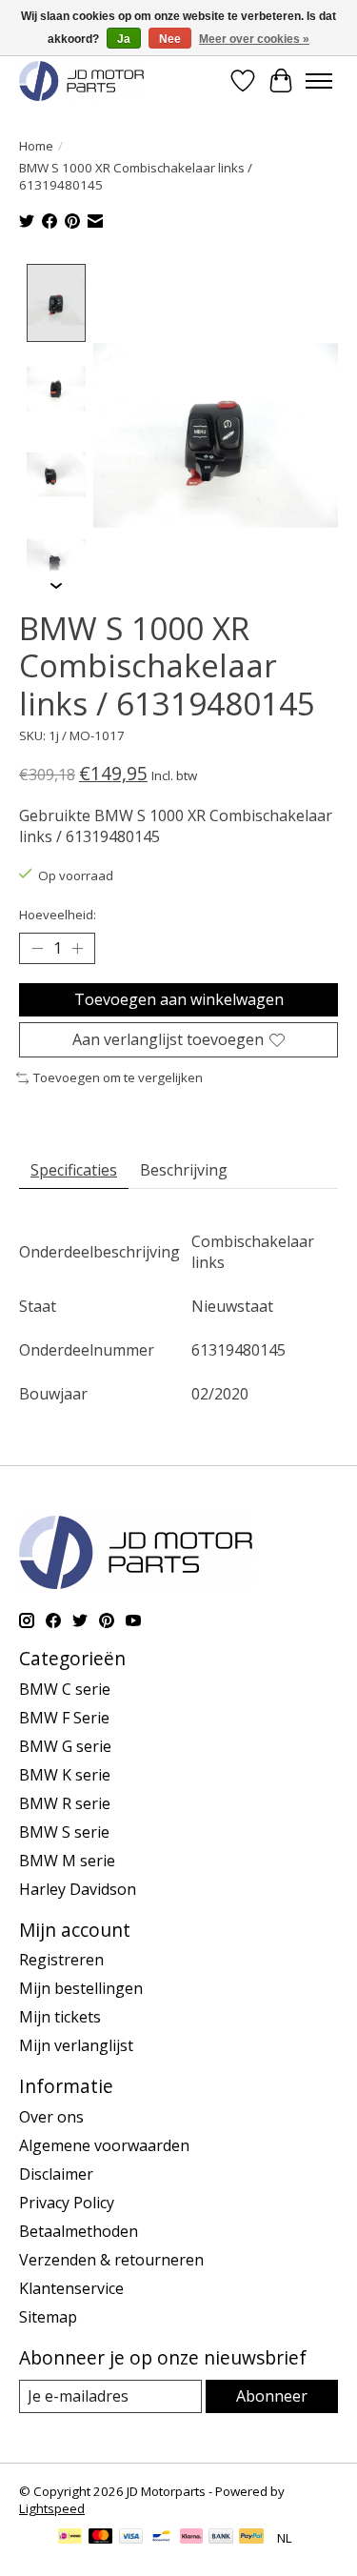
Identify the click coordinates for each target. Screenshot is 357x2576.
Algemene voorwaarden (104, 2145)
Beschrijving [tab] (184, 1170)
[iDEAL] (70, 2538)
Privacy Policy (67, 2203)
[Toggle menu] (319, 81)
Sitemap (48, 2317)
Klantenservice (71, 2288)
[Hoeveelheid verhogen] (77, 949)
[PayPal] (251, 2538)
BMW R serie (65, 1803)
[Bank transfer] (221, 2538)
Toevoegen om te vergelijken (118, 1077)
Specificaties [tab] (74, 1170)
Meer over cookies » (254, 39)
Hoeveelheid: (58, 915)
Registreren (61, 1960)
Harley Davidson (78, 1889)
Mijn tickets (60, 2017)
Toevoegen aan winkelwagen (179, 999)
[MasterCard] (101, 2538)
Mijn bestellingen (81, 1988)
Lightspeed (52, 2508)
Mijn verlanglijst (76, 2045)
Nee (170, 39)
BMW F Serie (64, 1718)
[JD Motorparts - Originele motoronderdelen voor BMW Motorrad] (81, 80)
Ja (124, 39)
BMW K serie (65, 1775)
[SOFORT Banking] (191, 2538)
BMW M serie (67, 1861)
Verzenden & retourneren (111, 2260)
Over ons (51, 2117)
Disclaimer (56, 2174)
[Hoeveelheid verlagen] (37, 949)
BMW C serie (65, 1689)
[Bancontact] (161, 2538)
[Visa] (131, 2538)
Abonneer (272, 2396)
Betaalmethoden (79, 2231)
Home (36, 146)
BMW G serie (65, 1746)
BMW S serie (64, 1832)
